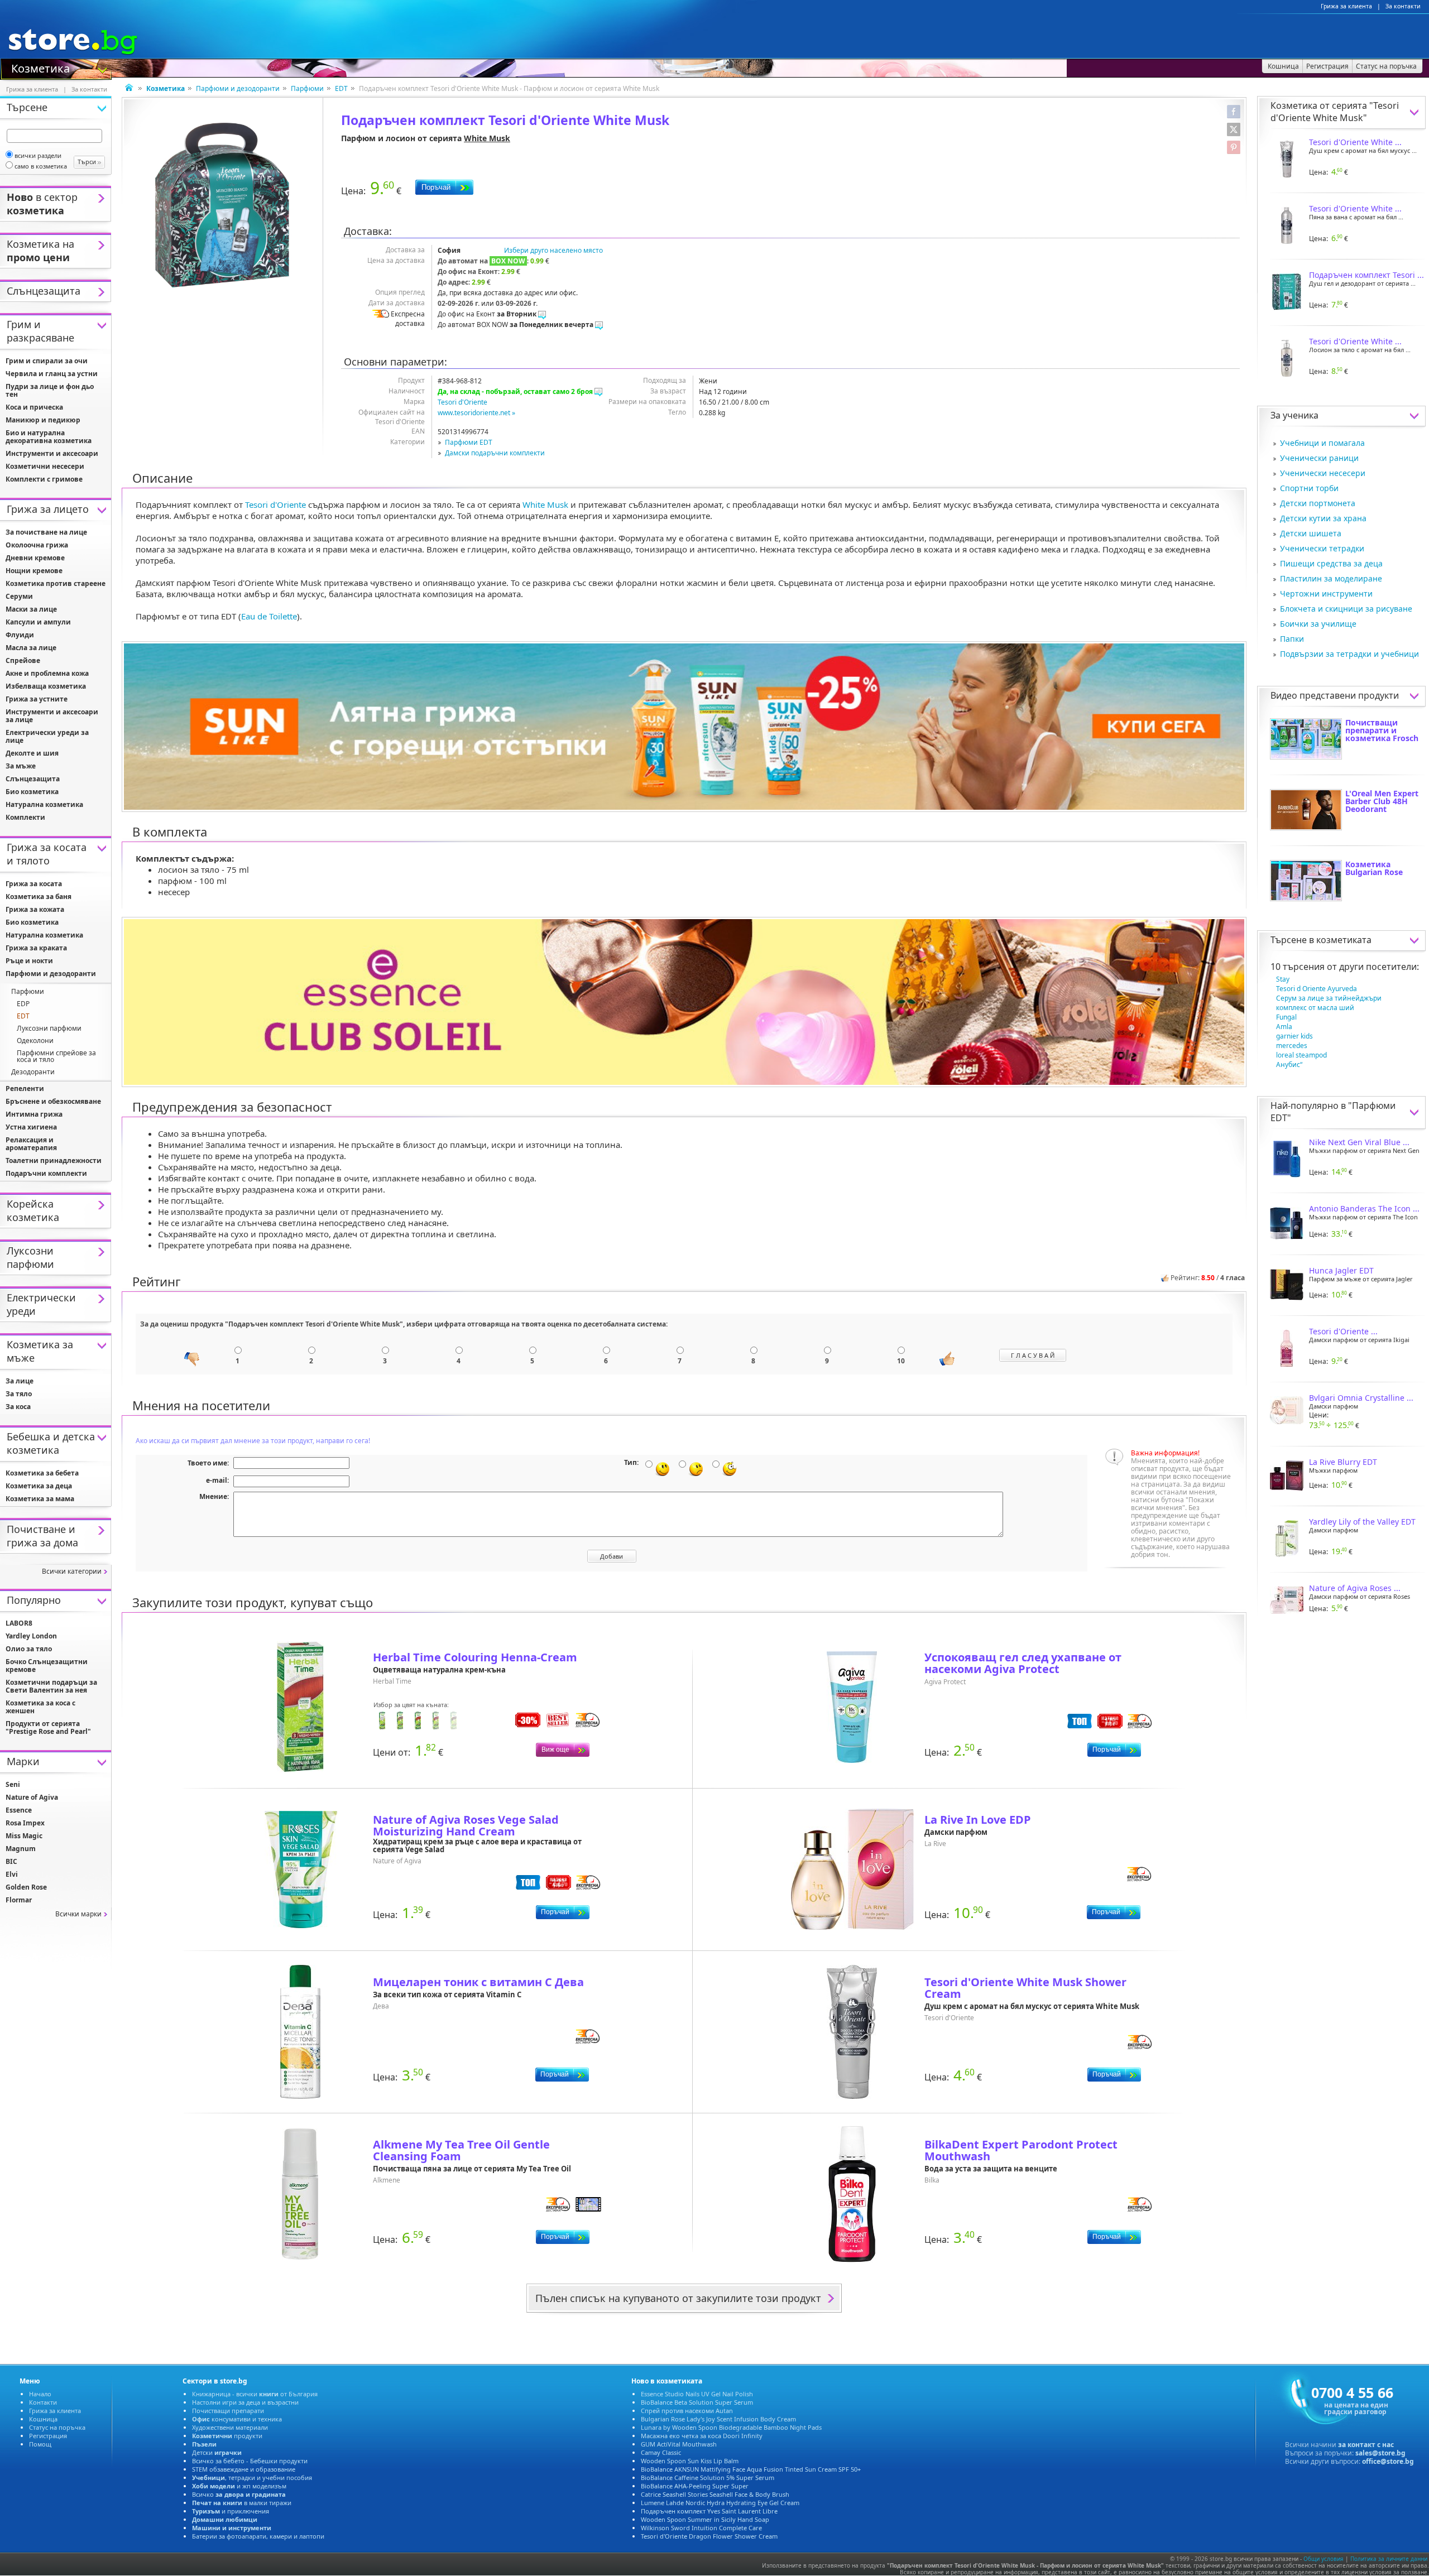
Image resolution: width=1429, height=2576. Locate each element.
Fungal (1286, 1017)
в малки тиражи (242, 2503)
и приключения (231, 2511)
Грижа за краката (36, 948)
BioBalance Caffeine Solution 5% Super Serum (708, 2478)
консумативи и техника (237, 2419)
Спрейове (23, 660)
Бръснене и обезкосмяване (53, 1101)
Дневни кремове (35, 558)
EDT (341, 88)
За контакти (1403, 6)
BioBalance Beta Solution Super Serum (697, 2402)
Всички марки (78, 1914)
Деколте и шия (32, 753)
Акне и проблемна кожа (47, 673)
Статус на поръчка (57, 2427)
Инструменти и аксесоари (52, 453)
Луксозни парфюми (49, 1028)
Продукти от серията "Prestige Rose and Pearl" (48, 1727)
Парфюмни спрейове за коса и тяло (56, 1056)
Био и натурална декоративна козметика (49, 437)
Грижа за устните (37, 699)
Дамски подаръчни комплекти (495, 453)
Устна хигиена (31, 1127)
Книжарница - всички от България (255, 2394)
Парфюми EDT (469, 442)
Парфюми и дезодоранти (238, 88)
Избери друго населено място (553, 250)
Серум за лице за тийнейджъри (1329, 998)
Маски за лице (31, 609)
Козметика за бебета (42, 1473)
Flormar (19, 1900)
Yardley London (31, 1636)
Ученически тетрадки (1322, 548)
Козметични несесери (45, 466)
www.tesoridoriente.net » (476, 413)
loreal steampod (1301, 1055)
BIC (11, 1861)
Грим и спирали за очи (47, 361)
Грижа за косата (34, 884)
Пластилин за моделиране (1331, 578)
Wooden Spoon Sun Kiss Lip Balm (690, 2461)
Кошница (43, 2419)
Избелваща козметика (46, 686)
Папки (1292, 639)
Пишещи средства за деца (1331, 563)
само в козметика (41, 166)
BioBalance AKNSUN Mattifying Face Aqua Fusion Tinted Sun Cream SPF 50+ (751, 2469)
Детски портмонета (1318, 503)
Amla (1284, 1027)
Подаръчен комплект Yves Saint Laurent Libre (709, 2511)
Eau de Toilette (269, 616)
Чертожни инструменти (1326, 593)
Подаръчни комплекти (46, 1173)
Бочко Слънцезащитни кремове (47, 1666)
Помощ (40, 2444)
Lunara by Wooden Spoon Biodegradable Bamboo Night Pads (731, 2427)
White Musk (487, 138)
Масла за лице (31, 648)
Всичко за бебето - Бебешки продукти (250, 2461)
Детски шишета (1311, 533)
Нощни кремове (34, 571)
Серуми (19, 596)
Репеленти (25, 1088)
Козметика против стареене (56, 583)
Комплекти (25, 817)
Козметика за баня (39, 897)
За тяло (19, 1394)
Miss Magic (24, 1836)
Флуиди (20, 635)
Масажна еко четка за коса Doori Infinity (702, 2436)
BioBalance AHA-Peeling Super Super (695, 2486)
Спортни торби (1309, 488)
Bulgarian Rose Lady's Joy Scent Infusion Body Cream (718, 2419)
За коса (18, 1407)
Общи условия (1323, 2559)
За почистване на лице (46, 532)
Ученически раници (1319, 458)
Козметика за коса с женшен (40, 1707)
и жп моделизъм (239, 2486)
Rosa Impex (25, 1823)
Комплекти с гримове (44, 479)
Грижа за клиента (1346, 6)
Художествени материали (230, 2427)
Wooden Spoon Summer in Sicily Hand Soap (705, 2519)
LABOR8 (19, 1623)
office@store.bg (1388, 2461)
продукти (227, 2436)
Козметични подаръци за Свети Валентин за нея (51, 1686)
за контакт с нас (1366, 2445)
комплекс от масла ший (1315, 1008)
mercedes (1292, 1046)
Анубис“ (1289, 1064)
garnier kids (1294, 1036)
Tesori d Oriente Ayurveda (1317, 989)
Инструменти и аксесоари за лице (52, 716)
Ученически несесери (1323, 473)
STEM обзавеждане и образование (244, 2469)
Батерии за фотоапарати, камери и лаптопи (258, 2536)
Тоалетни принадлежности (54, 1160)
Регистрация (48, 2436)
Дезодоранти (33, 1072)
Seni (13, 1784)
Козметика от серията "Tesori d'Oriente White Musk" (1335, 112)
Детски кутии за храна (1323, 518)
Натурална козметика (44, 804)
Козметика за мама (40, 1499)
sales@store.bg (1380, 2453)
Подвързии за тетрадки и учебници (1349, 654)
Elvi (12, 1874)
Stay (1283, 979)
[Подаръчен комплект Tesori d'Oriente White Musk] (222, 205)
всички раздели (38, 155)
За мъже (21, 766)
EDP (23, 1004)
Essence (19, 1810)
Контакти (43, 2402)
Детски (217, 2452)
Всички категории (72, 1571)
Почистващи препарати (228, 2411)
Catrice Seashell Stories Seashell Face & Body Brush (715, 2494)
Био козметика (32, 792)
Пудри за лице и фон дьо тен (50, 390)
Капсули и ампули (38, 622)
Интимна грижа (34, 1114)
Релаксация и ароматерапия (31, 1144)
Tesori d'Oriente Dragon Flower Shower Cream (709, 2536)
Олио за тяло (29, 1649)
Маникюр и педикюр (43, 420)
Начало (40, 2394)
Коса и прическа (34, 407)
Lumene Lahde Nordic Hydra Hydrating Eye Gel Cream (720, 2503)
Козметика (40, 68)
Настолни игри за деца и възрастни (245, 2402)
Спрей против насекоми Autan (687, 2411)
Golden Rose (26, 1887)
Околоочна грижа (37, 545)
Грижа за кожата (35, 909)
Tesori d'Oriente (462, 402)
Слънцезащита (33, 779)
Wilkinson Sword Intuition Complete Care (701, 2528)
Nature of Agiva (32, 1797)
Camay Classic (661, 2452)
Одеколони (35, 1041)
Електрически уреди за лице (47, 736)
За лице (20, 1381)
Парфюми (307, 88)
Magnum (21, 1849)
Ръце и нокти (29, 961)
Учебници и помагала (1322, 443)
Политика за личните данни (1389, 2559)
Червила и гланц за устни (52, 374)
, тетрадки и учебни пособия (252, 2478)
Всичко (239, 2494)
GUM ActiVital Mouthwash (679, 2444)
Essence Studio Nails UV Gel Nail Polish (697, 2394)
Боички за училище (1318, 624)
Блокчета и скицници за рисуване (1346, 609)
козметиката (1344, 940)
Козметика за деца (39, 1486)
